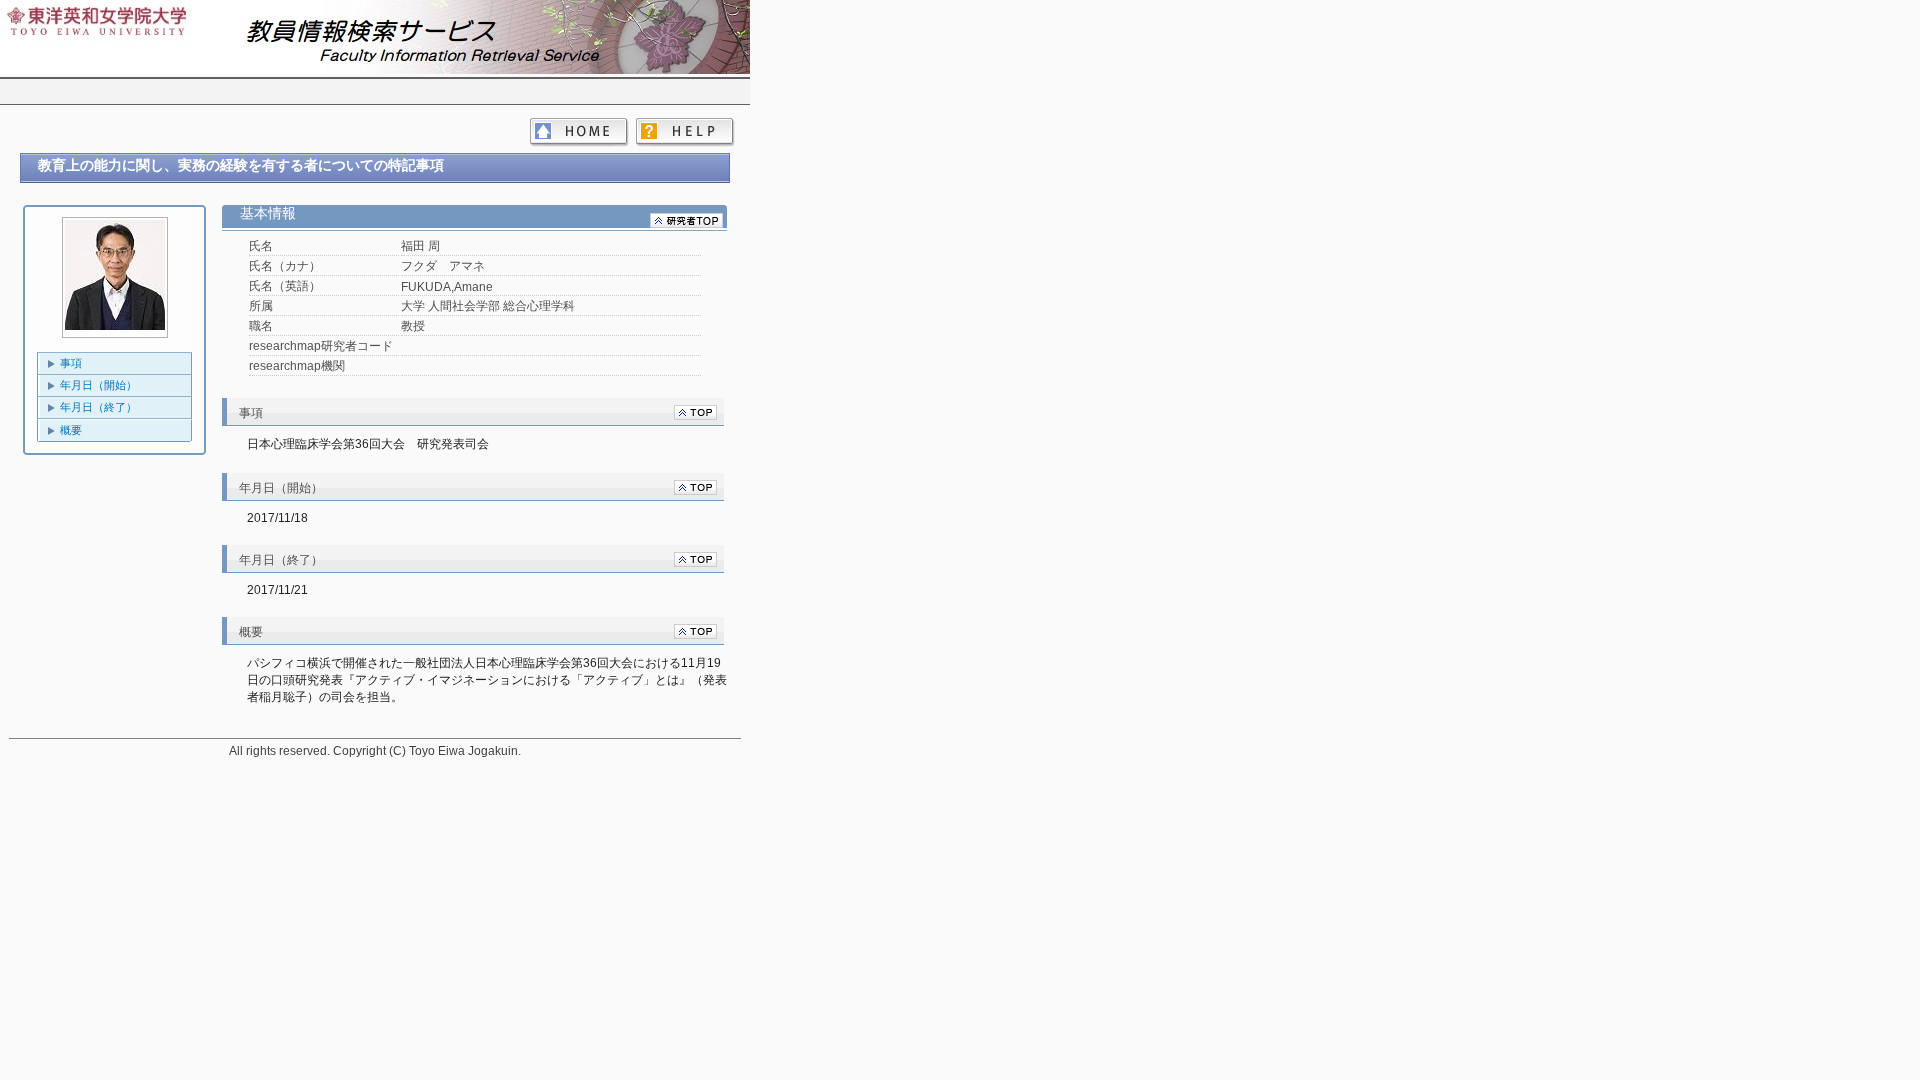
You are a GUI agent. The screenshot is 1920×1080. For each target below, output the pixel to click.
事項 (71, 363)
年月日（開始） (98, 385)
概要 (71, 430)
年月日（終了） (98, 407)
